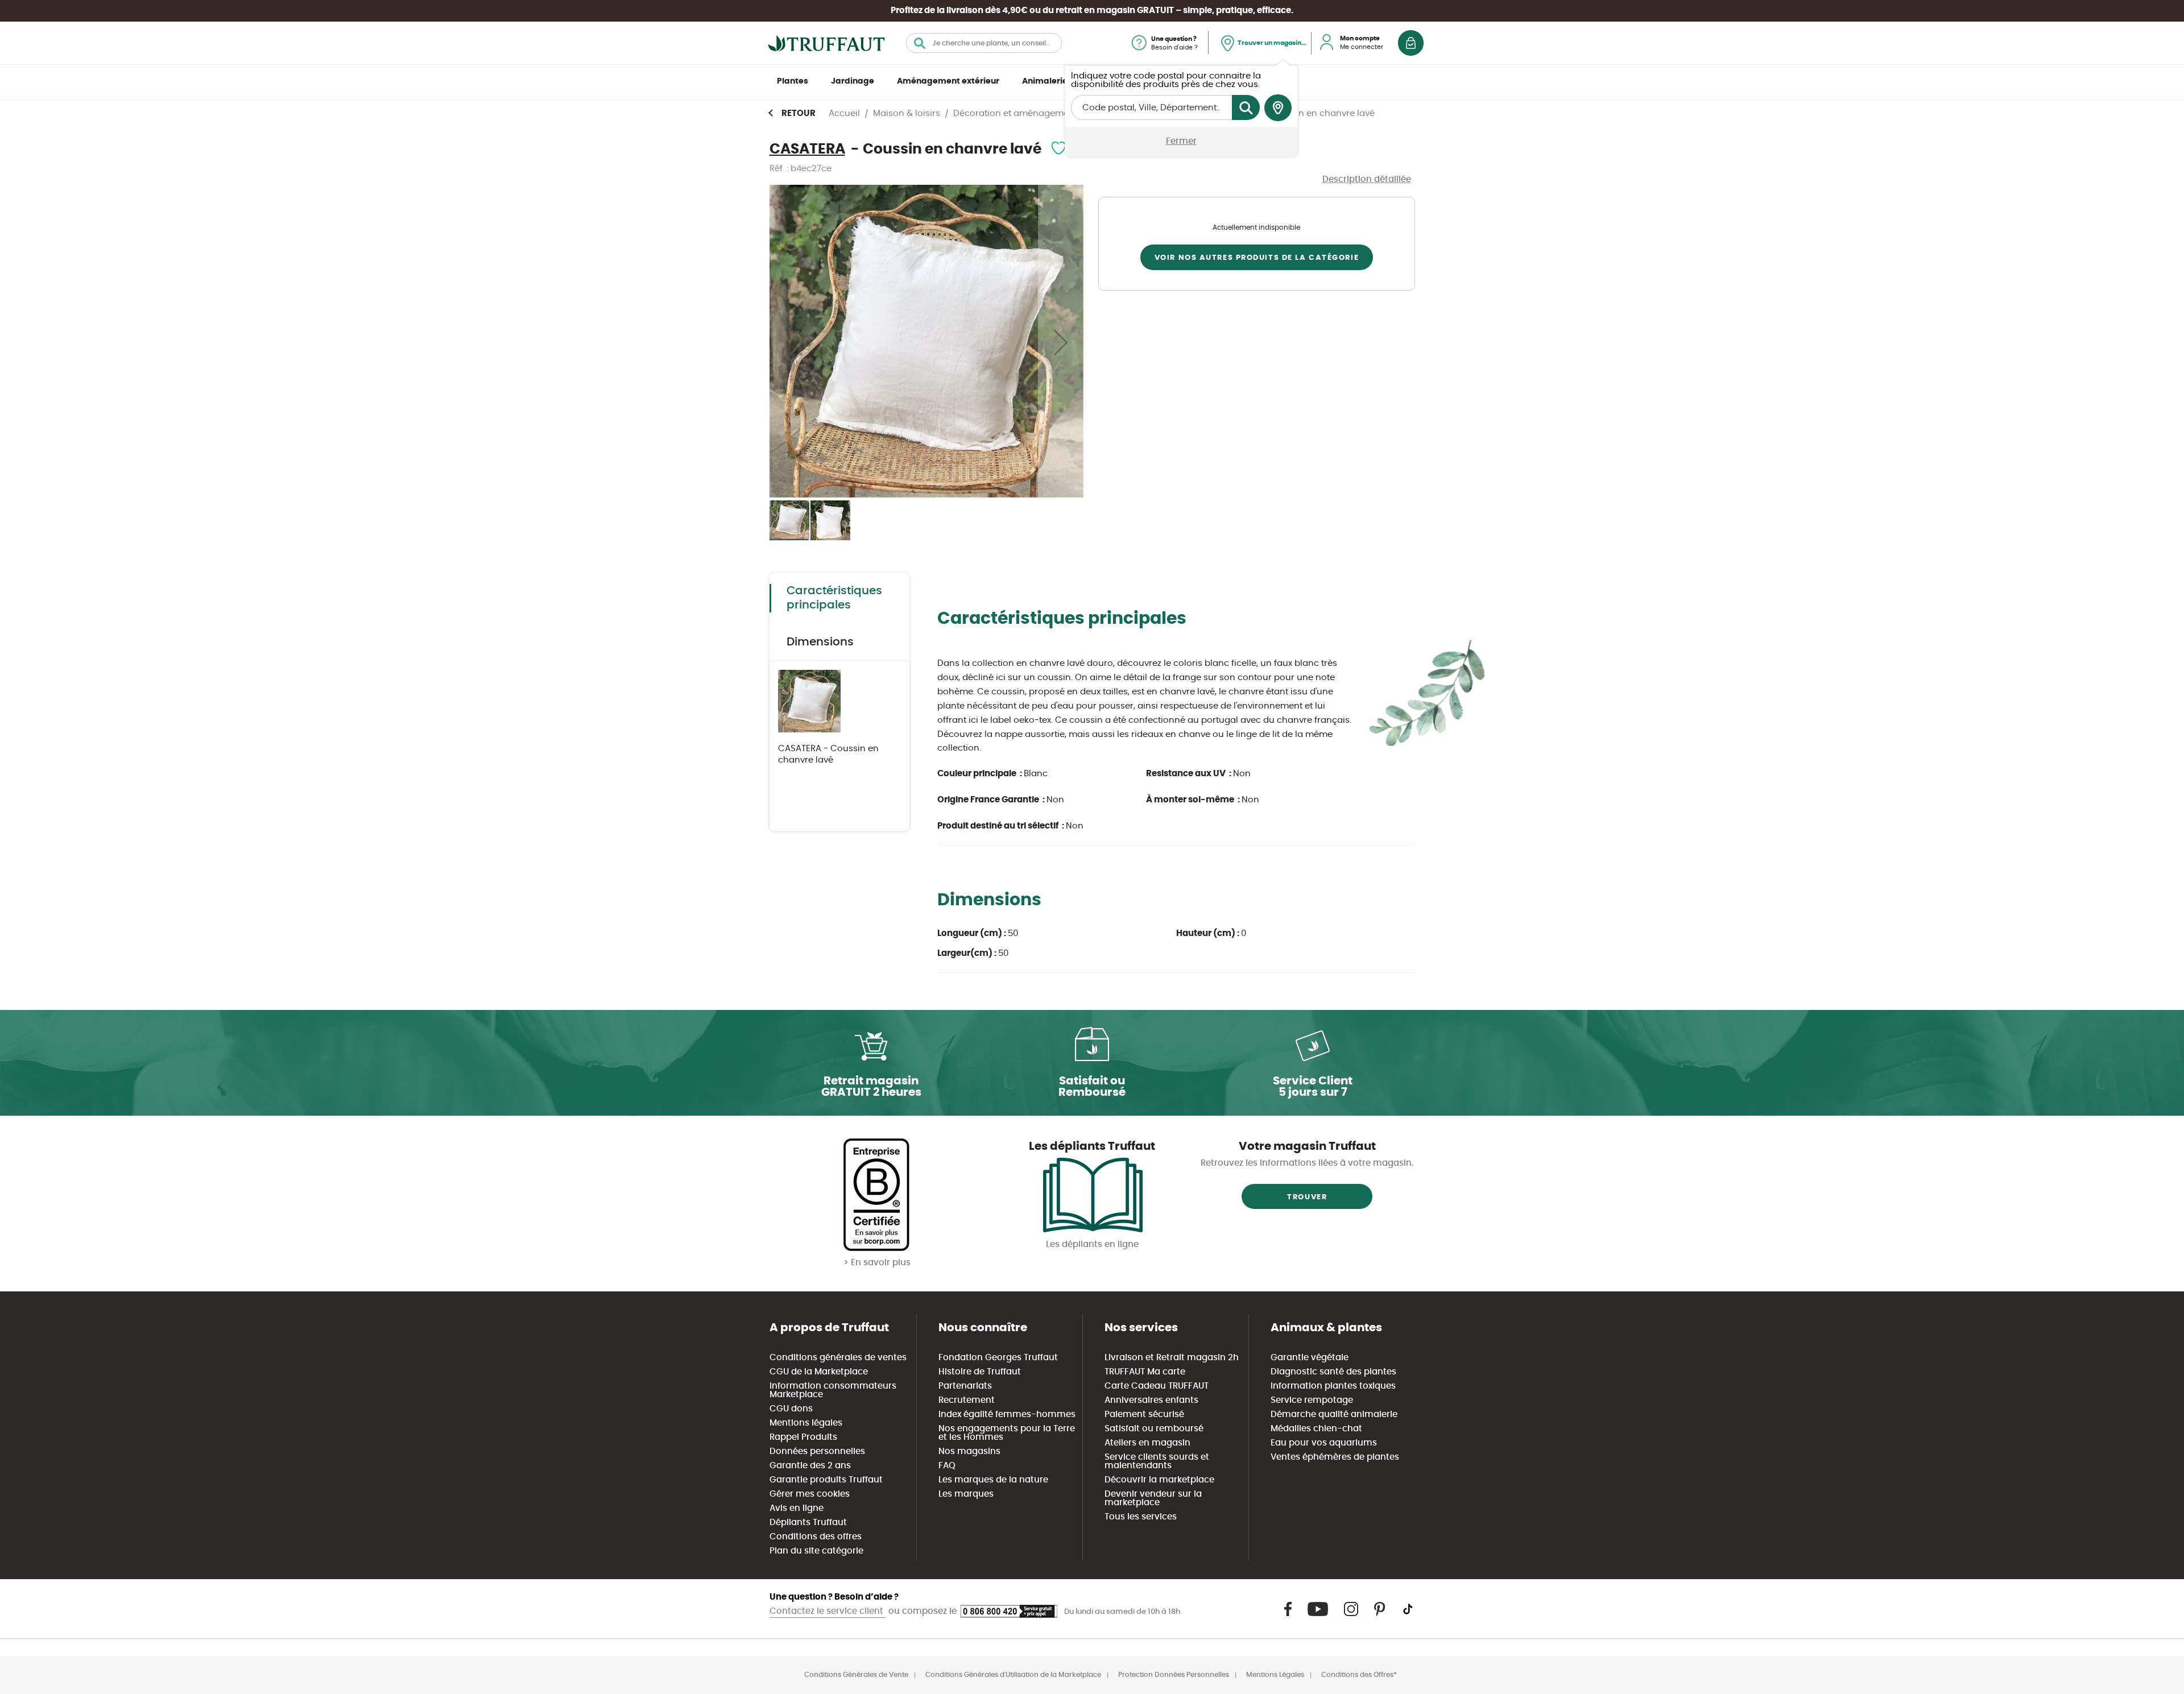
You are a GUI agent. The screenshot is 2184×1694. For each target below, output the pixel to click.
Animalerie (1045, 81)
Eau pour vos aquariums (1324, 1443)
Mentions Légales (1275, 1675)
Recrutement (967, 1400)
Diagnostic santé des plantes (1333, 1372)
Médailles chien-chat (1316, 1429)
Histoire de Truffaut (980, 1372)
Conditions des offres (816, 1537)
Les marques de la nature (993, 1480)
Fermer (1181, 141)
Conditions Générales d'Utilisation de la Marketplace (1013, 1675)
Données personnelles (817, 1451)
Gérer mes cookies (810, 1494)
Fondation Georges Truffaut (998, 1358)
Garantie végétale (1310, 1358)
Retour (799, 113)
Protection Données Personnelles (1174, 1675)
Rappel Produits (803, 1437)
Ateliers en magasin (1147, 1443)
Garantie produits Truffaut (826, 1480)
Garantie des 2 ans (810, 1466)
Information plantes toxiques (1333, 1386)
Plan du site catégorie (816, 1551)
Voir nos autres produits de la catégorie (1257, 258)
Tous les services (1141, 1517)
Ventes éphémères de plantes (1335, 1457)
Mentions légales (806, 1423)
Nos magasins (969, 1451)
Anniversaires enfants (1151, 1400)
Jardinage (853, 81)
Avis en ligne (797, 1508)
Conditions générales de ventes (838, 1358)
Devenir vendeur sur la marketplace (1153, 1498)
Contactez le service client (828, 1611)
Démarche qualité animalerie (1334, 1415)
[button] (1061, 342)
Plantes (793, 81)
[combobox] (984, 43)
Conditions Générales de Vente (856, 1675)
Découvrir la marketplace (1159, 1480)
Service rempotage (1312, 1400)
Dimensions (820, 642)
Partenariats (965, 1386)
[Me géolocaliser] (1278, 108)
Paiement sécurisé (1144, 1415)
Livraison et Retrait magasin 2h (1172, 1358)
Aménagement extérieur (948, 81)
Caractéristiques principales (834, 598)
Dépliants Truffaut (808, 1523)
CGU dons (791, 1409)
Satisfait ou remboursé (1154, 1429)
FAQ (947, 1466)
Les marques (966, 1494)
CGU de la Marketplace (819, 1372)
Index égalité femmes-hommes (1007, 1415)
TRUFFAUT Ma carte (1145, 1372)
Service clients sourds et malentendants (1157, 1461)
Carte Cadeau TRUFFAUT (1157, 1386)
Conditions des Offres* (1359, 1675)
